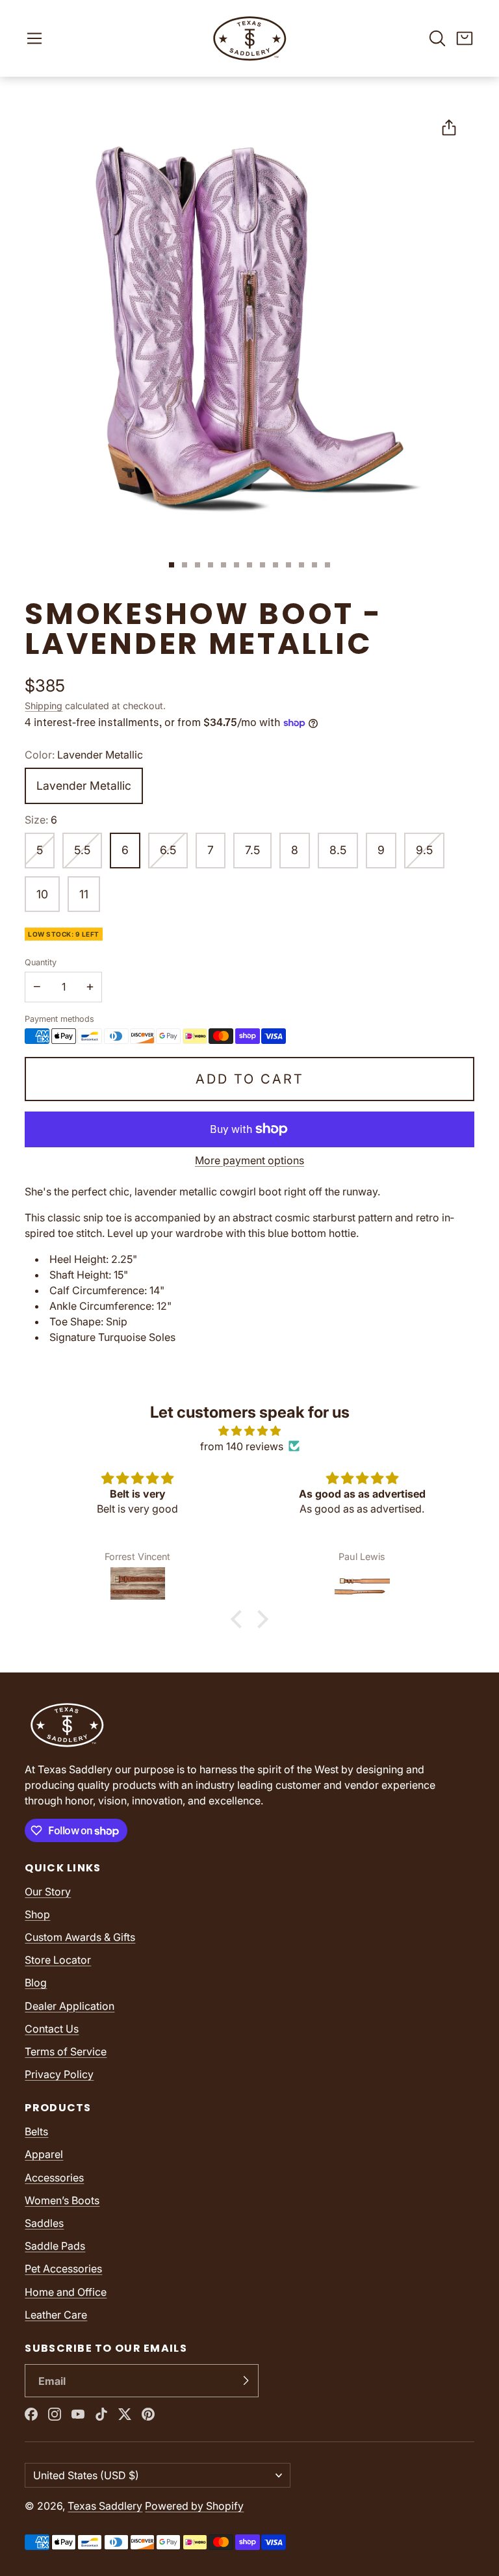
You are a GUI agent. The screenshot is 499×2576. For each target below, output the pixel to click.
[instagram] (55, 2414)
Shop (37, 1914)
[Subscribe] (246, 2381)
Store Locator (58, 1960)
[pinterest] (148, 2414)
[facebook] (31, 2414)
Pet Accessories (63, 2269)
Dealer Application (70, 2006)
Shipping (44, 706)
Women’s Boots (62, 2200)
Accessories (54, 2178)
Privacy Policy (59, 2074)
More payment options (249, 1160)
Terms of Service (66, 2051)
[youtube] (78, 2414)
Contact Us (52, 2029)
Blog (36, 1983)
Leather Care (56, 2315)
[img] (249, 1431)
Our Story (48, 1892)
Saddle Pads (55, 2246)
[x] (125, 2414)
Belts (36, 2131)
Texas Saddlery (105, 2506)
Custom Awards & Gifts (80, 1937)
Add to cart (250, 1079)
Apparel (44, 2154)
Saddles (44, 2223)
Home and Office (66, 2292)
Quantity (41, 962)
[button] (34, 38)
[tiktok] (101, 2414)
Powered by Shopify (194, 2506)
